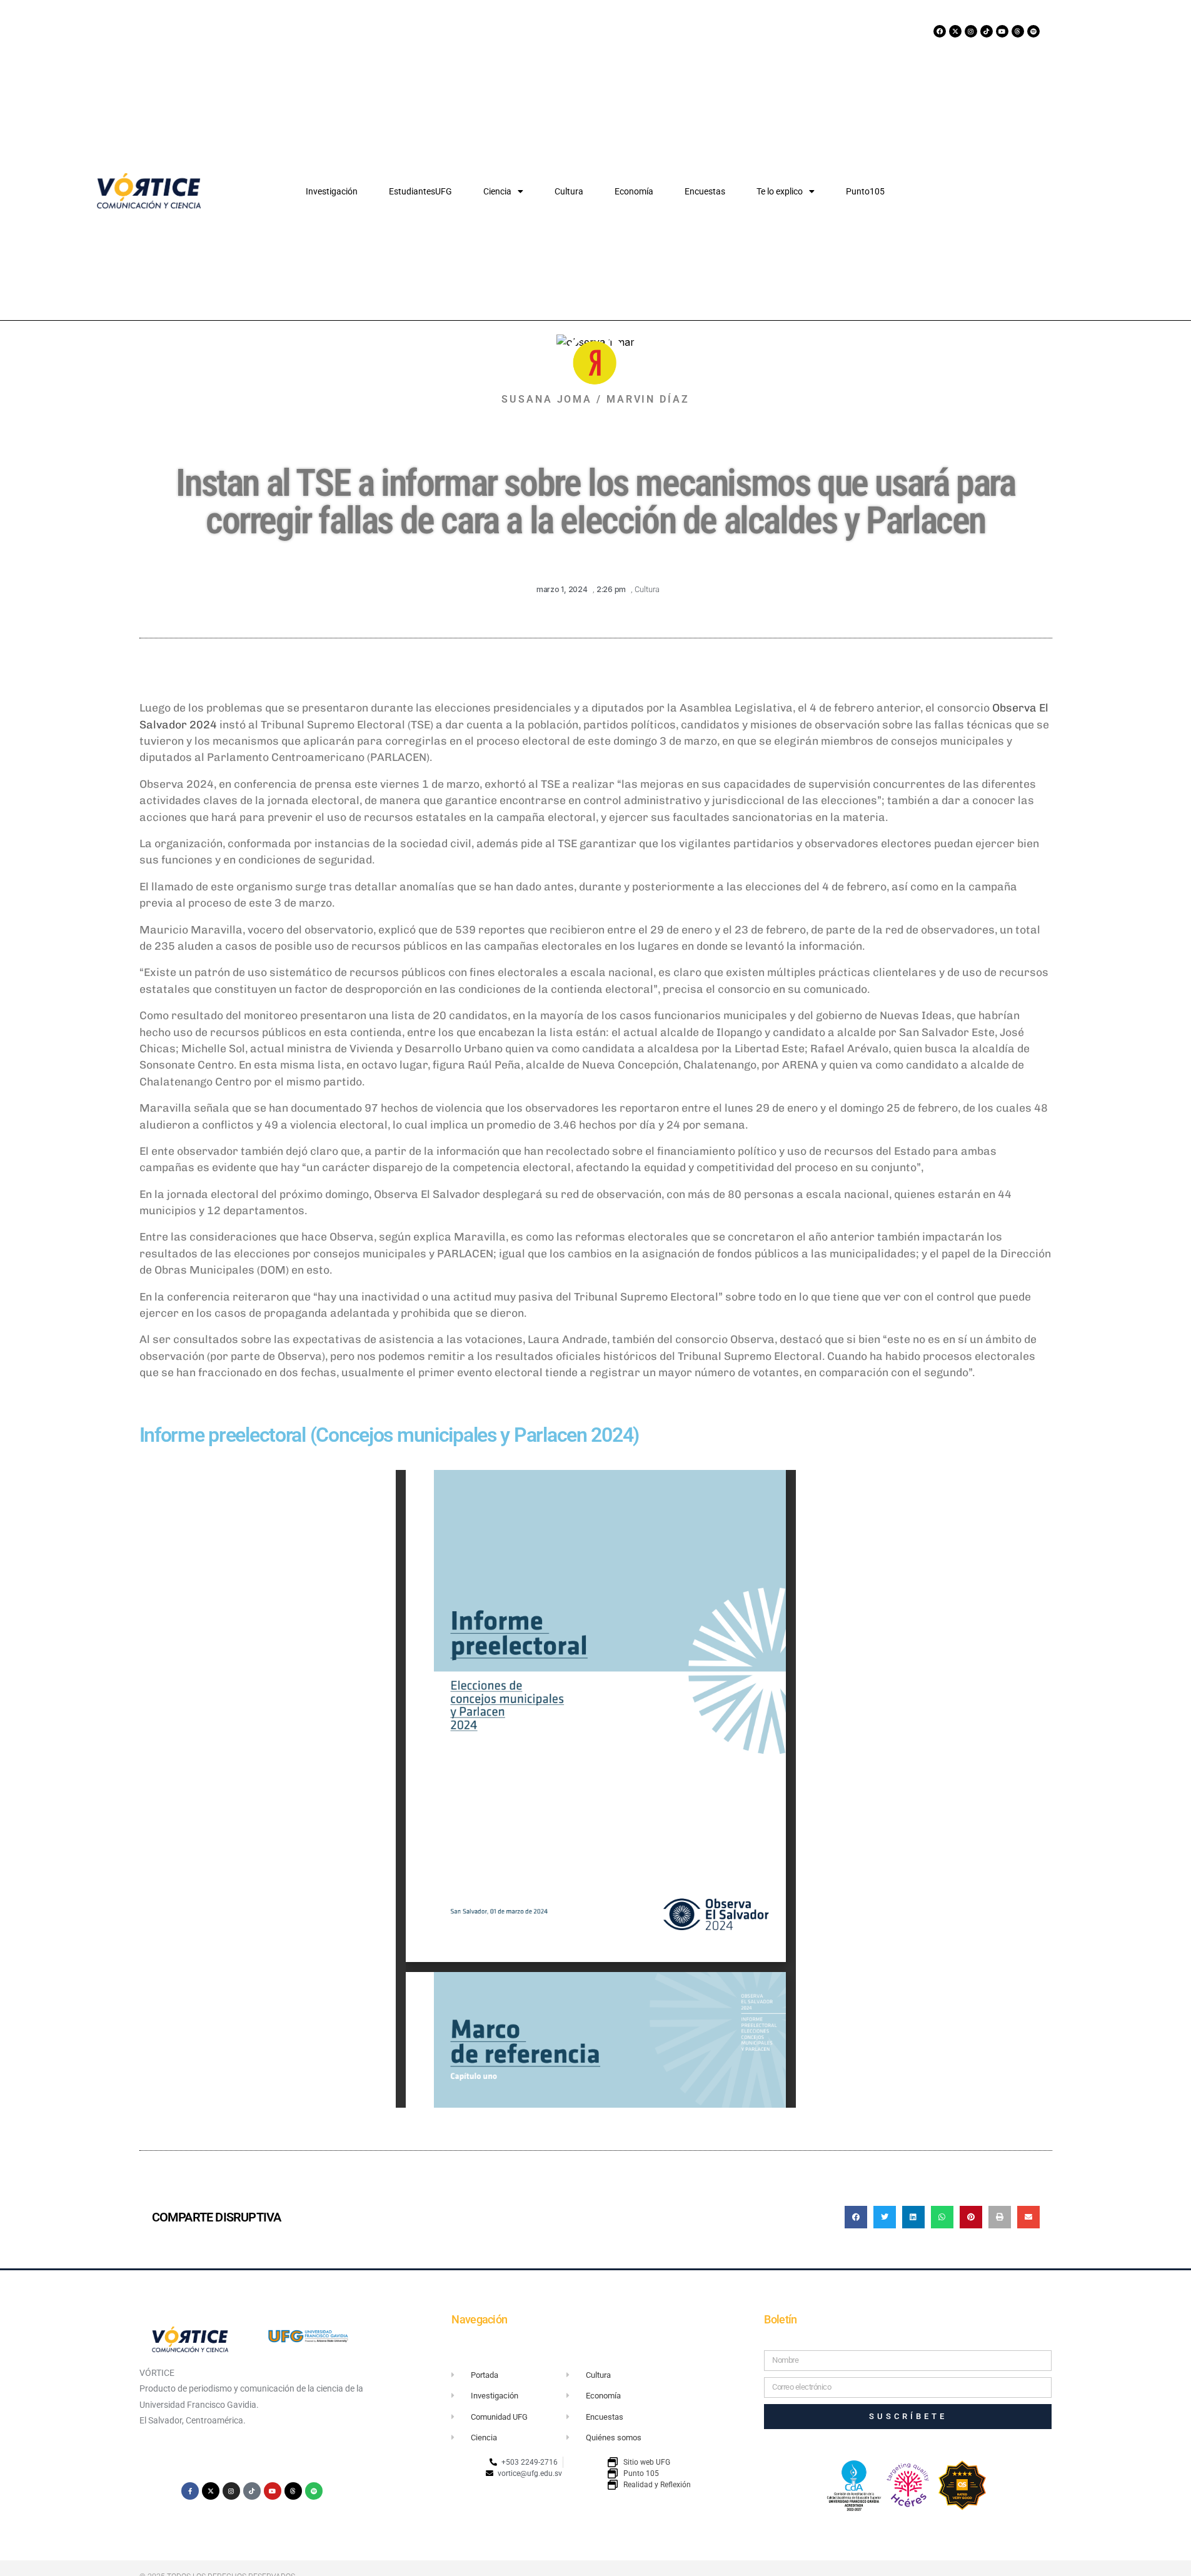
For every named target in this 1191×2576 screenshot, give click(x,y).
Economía (634, 191)
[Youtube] (1002, 31)
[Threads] (1018, 31)
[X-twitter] (955, 31)
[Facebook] (940, 31)
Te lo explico (780, 191)
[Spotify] (1033, 31)
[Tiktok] (987, 31)
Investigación (332, 191)
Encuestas (705, 191)
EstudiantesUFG (420, 191)
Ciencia (497, 191)
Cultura (569, 191)
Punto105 (865, 191)
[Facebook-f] (190, 2491)
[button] (856, 2217)
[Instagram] (971, 31)
